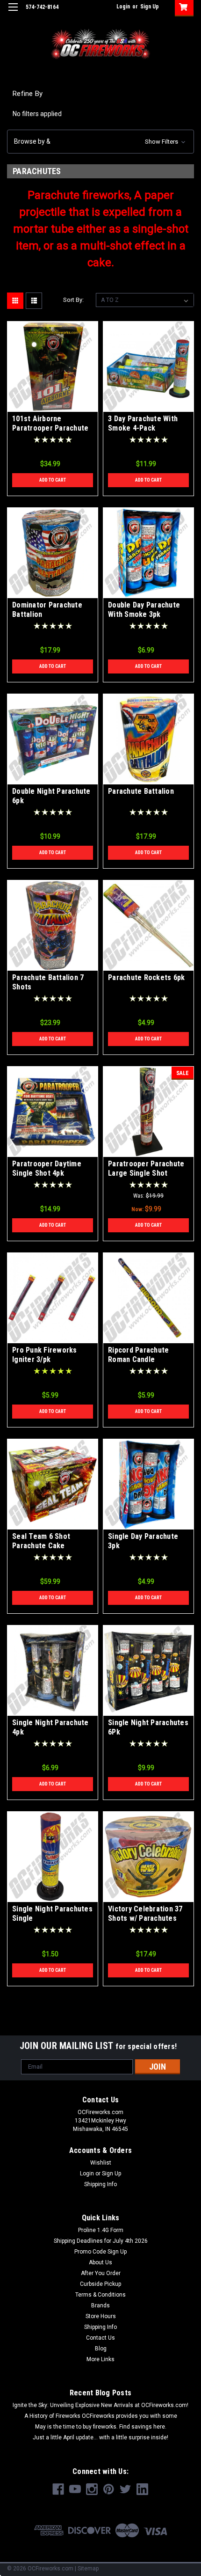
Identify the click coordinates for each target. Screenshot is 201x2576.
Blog (101, 2349)
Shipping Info (100, 2184)
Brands (100, 2305)
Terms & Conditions (100, 2295)
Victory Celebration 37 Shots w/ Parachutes (145, 1914)
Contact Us (100, 2338)
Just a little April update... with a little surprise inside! (100, 2437)
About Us (100, 2262)
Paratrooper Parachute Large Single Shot (146, 1168)
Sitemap (88, 2569)
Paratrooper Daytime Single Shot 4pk (47, 1168)
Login (123, 7)
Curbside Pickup (100, 2284)
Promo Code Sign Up (100, 2252)
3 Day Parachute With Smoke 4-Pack (143, 423)
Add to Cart (53, 480)
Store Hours (101, 2316)
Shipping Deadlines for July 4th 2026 (101, 2241)
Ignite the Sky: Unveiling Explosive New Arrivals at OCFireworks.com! (100, 2405)
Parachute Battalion (141, 791)
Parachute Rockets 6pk (146, 977)
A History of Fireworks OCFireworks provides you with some (101, 2416)
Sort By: (73, 300)
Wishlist (101, 2163)
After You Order (101, 2273)
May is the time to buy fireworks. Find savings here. (101, 2427)
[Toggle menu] (13, 13)
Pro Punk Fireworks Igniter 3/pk (45, 1355)
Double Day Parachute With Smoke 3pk (144, 610)
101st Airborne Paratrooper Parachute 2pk (50, 428)
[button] (100, 142)
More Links (100, 2359)
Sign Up (150, 7)
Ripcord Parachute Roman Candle (138, 1355)
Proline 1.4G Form (101, 2230)
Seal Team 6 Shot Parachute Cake (41, 1541)
